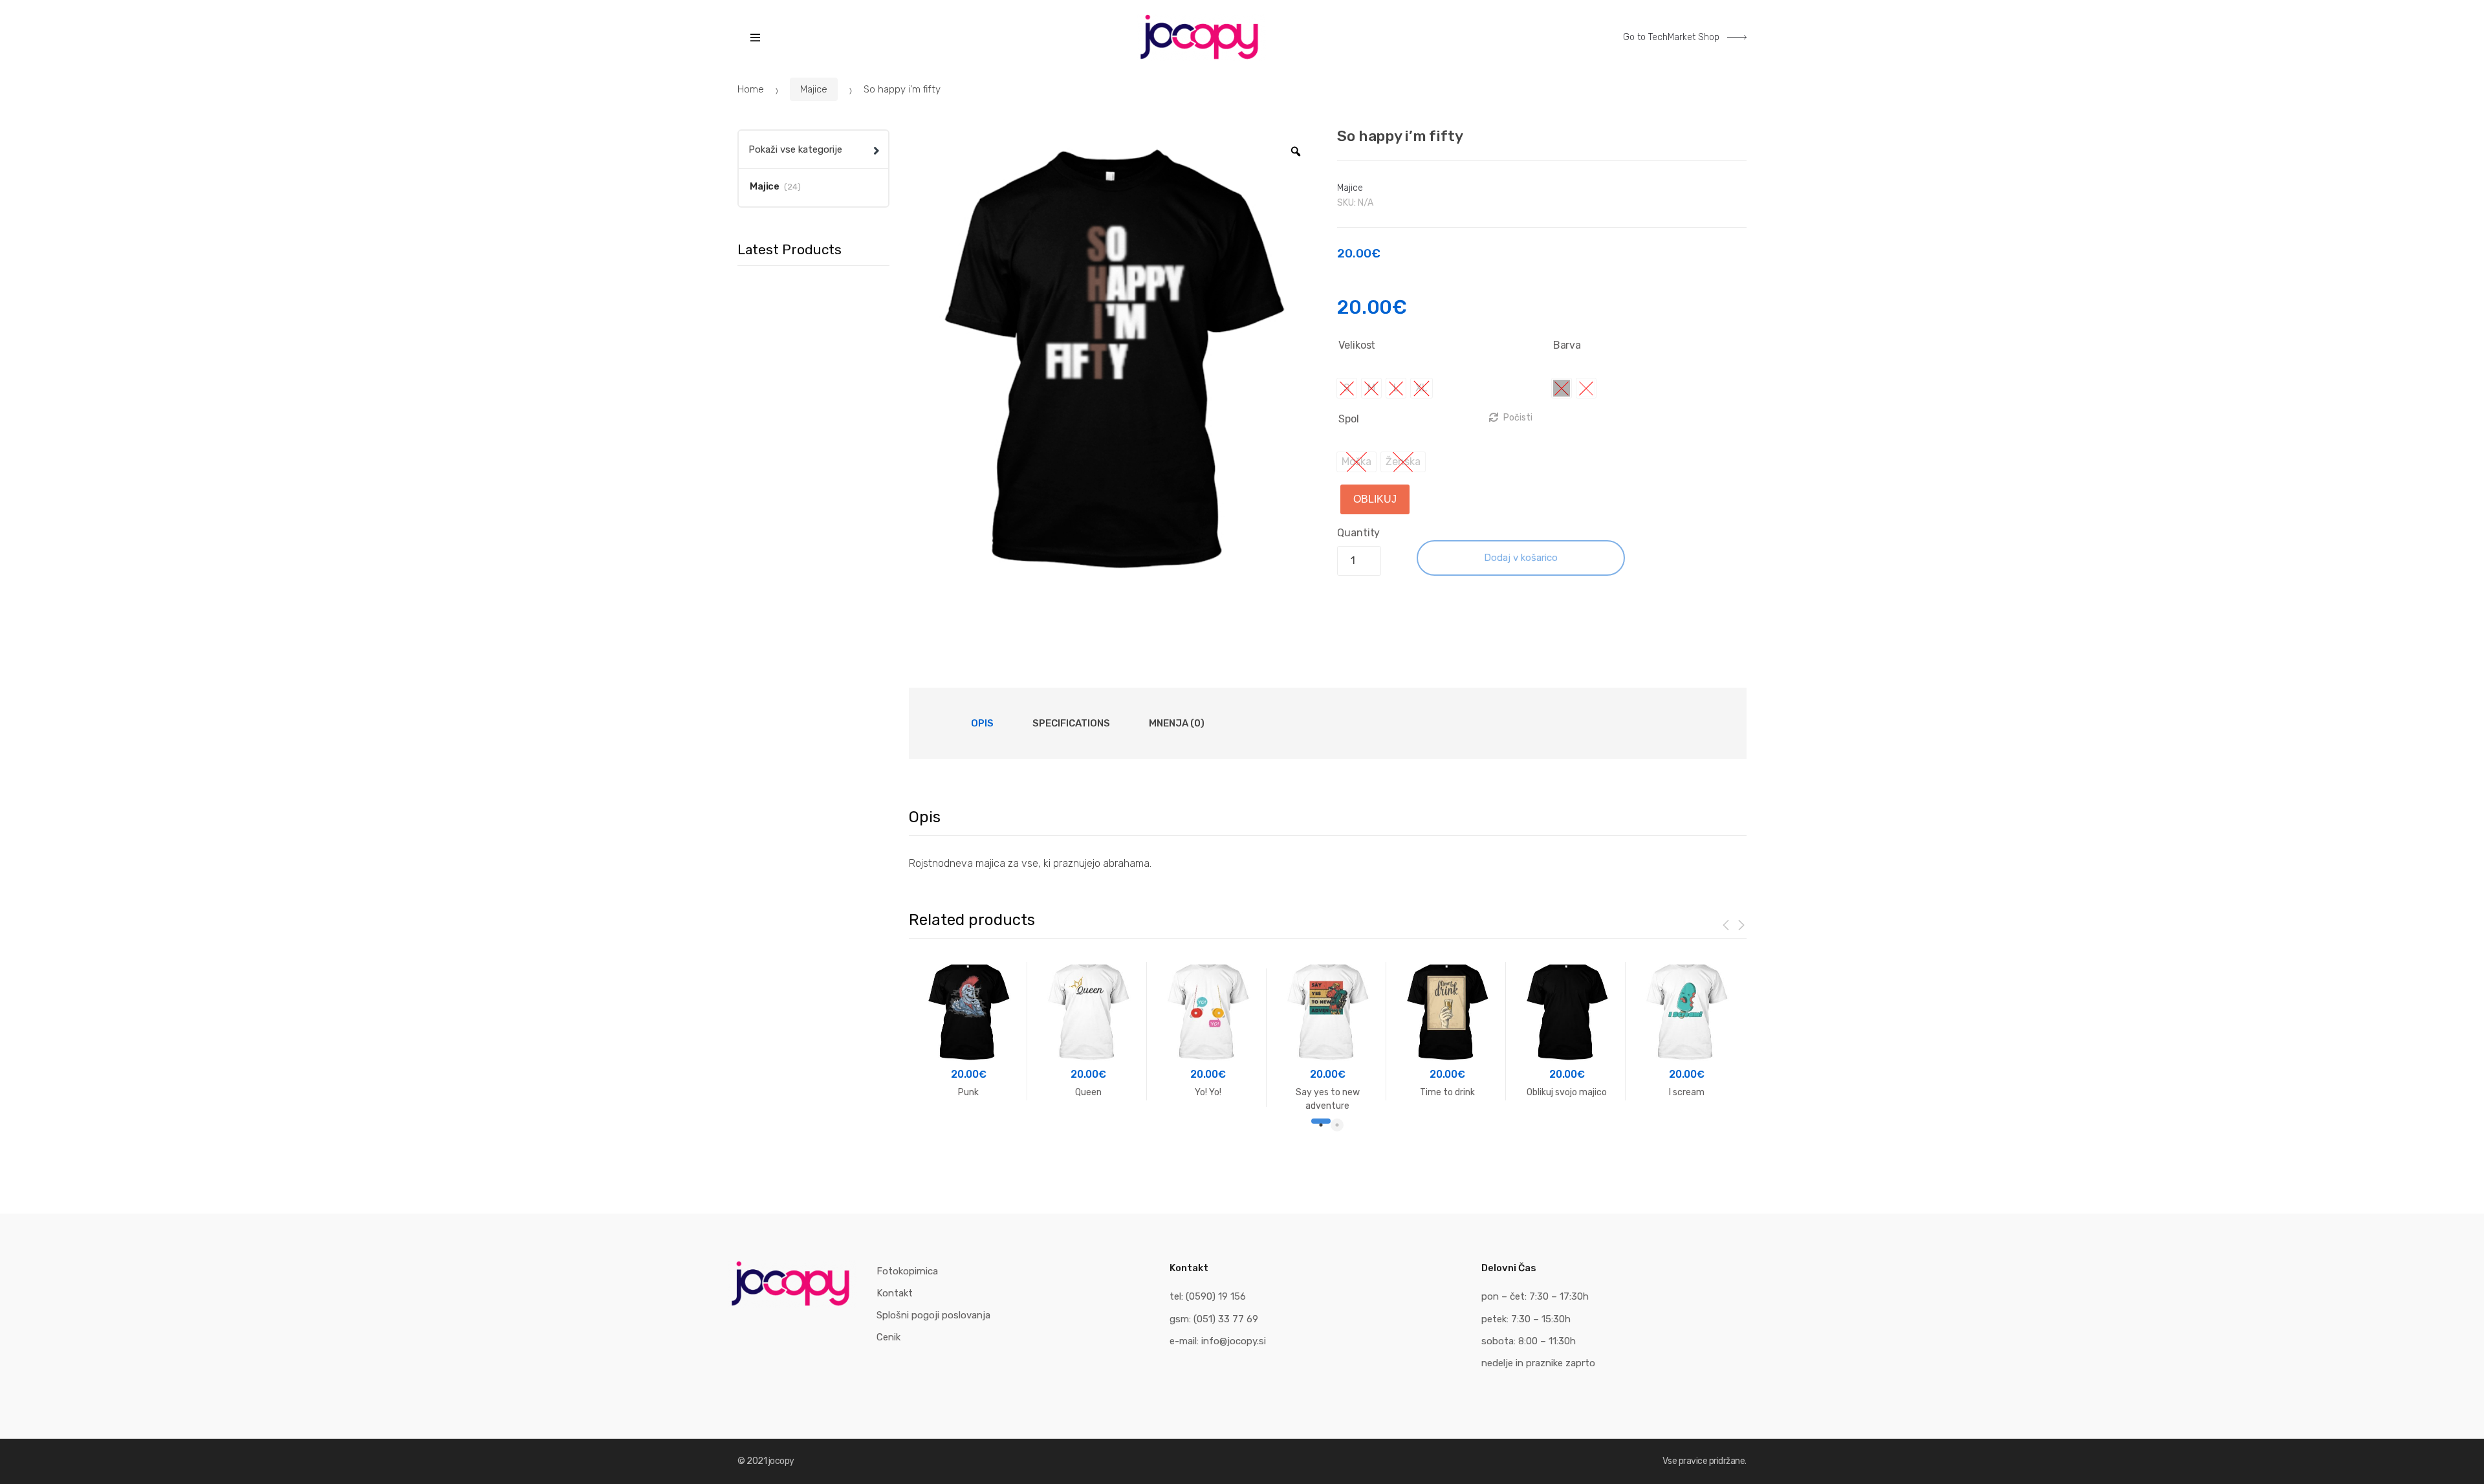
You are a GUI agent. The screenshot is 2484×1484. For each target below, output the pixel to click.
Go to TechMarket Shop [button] (1672, 37)
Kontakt (895, 1293)
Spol (1348, 419)
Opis (982, 723)
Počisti (1518, 418)
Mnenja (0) (1177, 723)
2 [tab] (1337, 1125)
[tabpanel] (969, 1031)
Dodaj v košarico (1521, 558)
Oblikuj (1375, 499)
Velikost (1357, 345)
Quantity (1358, 533)
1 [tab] (1318, 1125)
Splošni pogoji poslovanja (933, 1315)
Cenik (888, 1337)
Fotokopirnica (907, 1271)
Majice (814, 89)
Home (751, 89)
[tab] (982, 723)
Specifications (1071, 723)
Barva (1567, 345)
